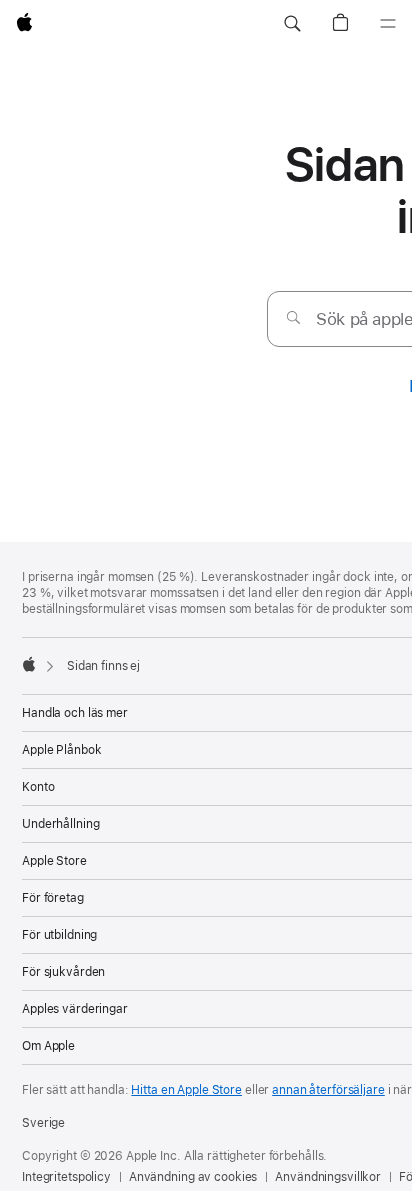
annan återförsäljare (328, 1090)
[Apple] (29, 664)
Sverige (43, 1123)
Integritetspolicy (66, 1177)
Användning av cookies (193, 1177)
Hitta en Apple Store (186, 1090)
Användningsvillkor (328, 1177)
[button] (292, 24)
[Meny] (388, 24)
